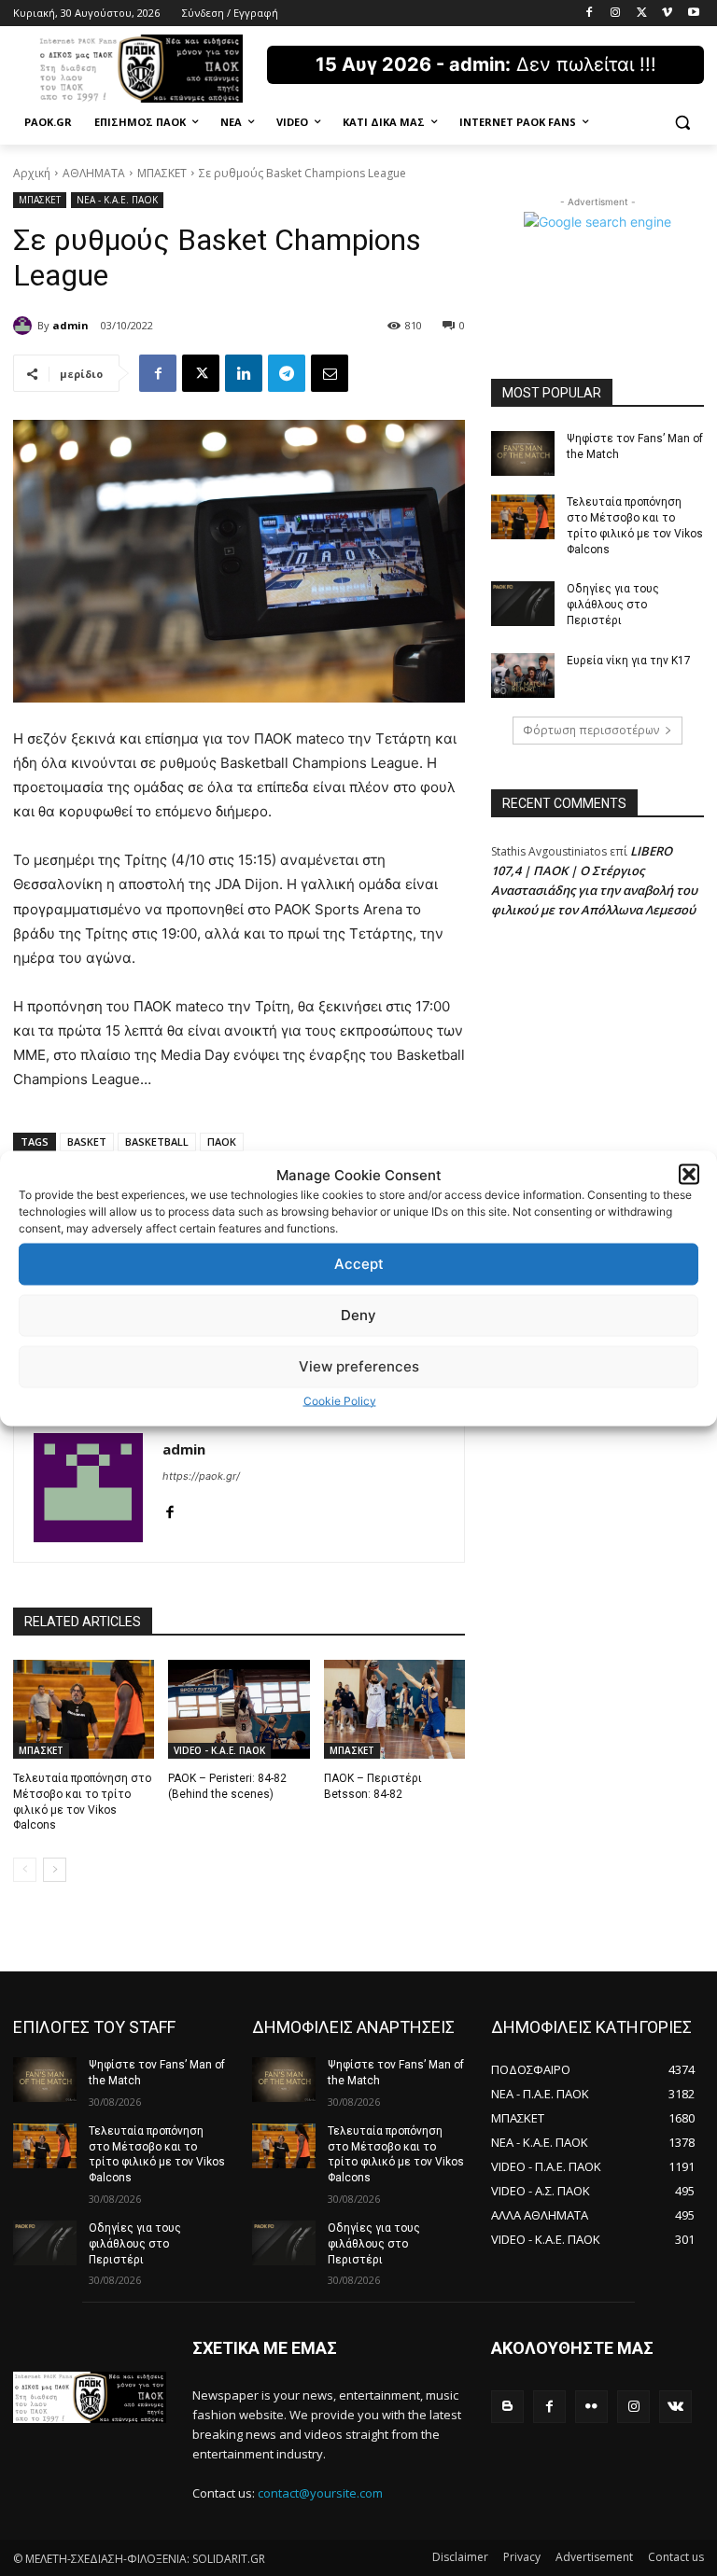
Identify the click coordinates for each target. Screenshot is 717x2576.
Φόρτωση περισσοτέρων (591, 730)
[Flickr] (591, 2407)
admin (70, 325)
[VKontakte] (675, 2407)
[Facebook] (590, 14)
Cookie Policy (340, 1400)
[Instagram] (616, 14)
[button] (689, 1175)
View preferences (359, 1366)
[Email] (330, 373)
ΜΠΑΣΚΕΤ (162, 173)
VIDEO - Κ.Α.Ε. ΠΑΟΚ (219, 1750)
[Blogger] (507, 2407)
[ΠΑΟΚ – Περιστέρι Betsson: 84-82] (394, 1709)
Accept (359, 1264)
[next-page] (55, 1870)
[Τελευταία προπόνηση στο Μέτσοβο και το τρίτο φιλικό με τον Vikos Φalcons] (84, 1709)
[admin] (25, 326)
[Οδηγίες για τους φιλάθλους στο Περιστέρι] (523, 604)
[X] (642, 14)
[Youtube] (693, 14)
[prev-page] (25, 1870)
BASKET (87, 1142)
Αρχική (32, 173)
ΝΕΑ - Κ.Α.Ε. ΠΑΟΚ (117, 200)
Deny (358, 1315)
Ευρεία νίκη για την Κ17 (629, 661)
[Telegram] (287, 373)
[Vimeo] (667, 14)
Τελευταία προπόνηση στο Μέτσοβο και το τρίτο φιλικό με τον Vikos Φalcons (635, 525)
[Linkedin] (244, 373)
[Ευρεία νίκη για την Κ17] (523, 675)
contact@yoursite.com (320, 2493)
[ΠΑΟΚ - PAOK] (140, 69)
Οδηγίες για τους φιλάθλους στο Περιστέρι (613, 605)
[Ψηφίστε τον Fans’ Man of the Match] (523, 453)
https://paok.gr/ (201, 1476)
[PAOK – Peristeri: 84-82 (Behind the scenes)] (239, 1709)
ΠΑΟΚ (222, 1142)
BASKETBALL (157, 1142)
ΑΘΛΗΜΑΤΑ (94, 173)
